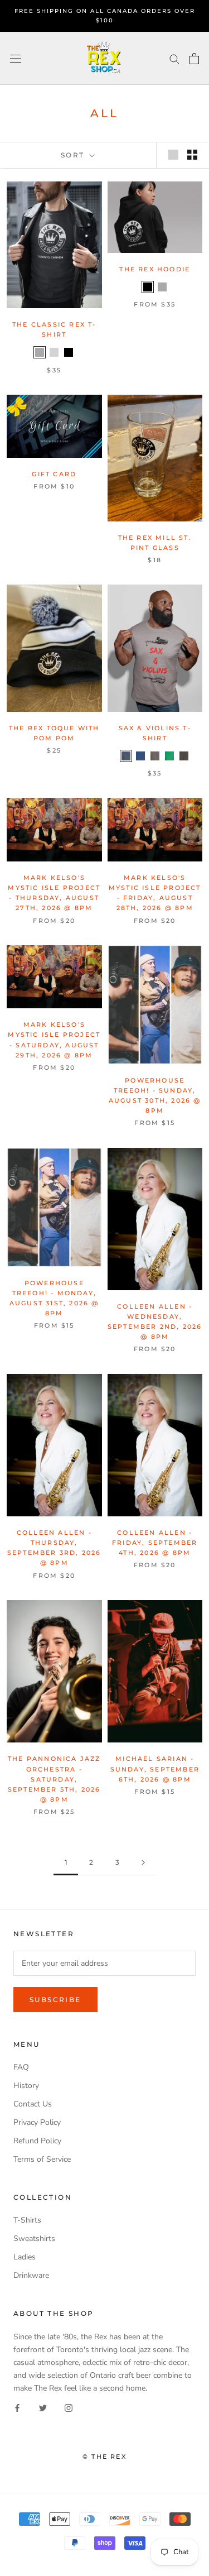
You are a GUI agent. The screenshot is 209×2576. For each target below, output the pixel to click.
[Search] (174, 58)
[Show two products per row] (192, 155)
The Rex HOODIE (155, 269)
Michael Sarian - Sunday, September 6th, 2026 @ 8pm (155, 1769)
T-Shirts (27, 2220)
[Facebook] (17, 2407)
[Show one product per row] (173, 155)
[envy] (169, 756)
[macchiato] (184, 756)
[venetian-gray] (155, 756)
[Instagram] (69, 2407)
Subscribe (55, 2000)
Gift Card (54, 474)
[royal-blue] (140, 756)
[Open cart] (194, 59)
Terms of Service (42, 2159)
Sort (74, 155)
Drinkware (31, 2275)
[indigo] (126, 756)
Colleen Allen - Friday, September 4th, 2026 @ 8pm (155, 1543)
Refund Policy (37, 2141)
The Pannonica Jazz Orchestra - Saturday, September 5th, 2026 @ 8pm (54, 1779)
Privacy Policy (37, 2122)
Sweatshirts (34, 2239)
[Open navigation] (16, 58)
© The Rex (104, 2457)
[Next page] (143, 1863)
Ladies (25, 2257)
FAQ (21, 2067)
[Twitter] (43, 2407)
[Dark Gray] (40, 352)
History (26, 2086)
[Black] (69, 352)
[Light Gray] (54, 352)
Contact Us (33, 2104)
